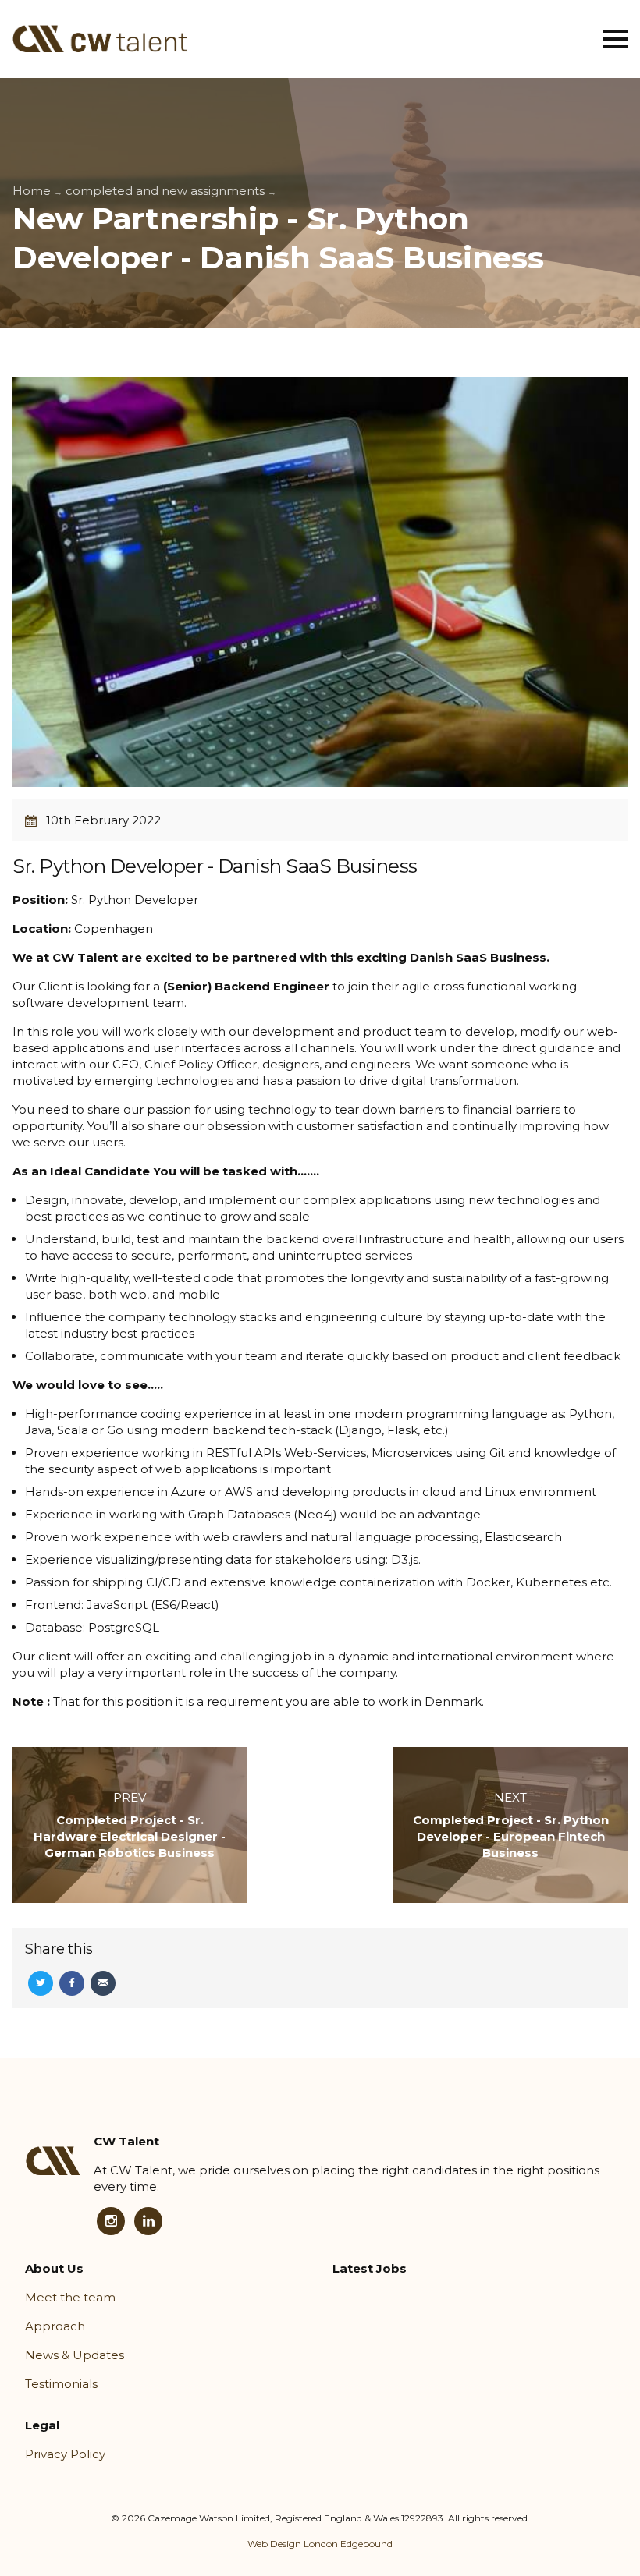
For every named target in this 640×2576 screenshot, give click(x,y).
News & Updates (75, 2355)
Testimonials (61, 2384)
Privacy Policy (65, 2454)
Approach (55, 2326)
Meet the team (70, 2297)
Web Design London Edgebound (320, 2544)
